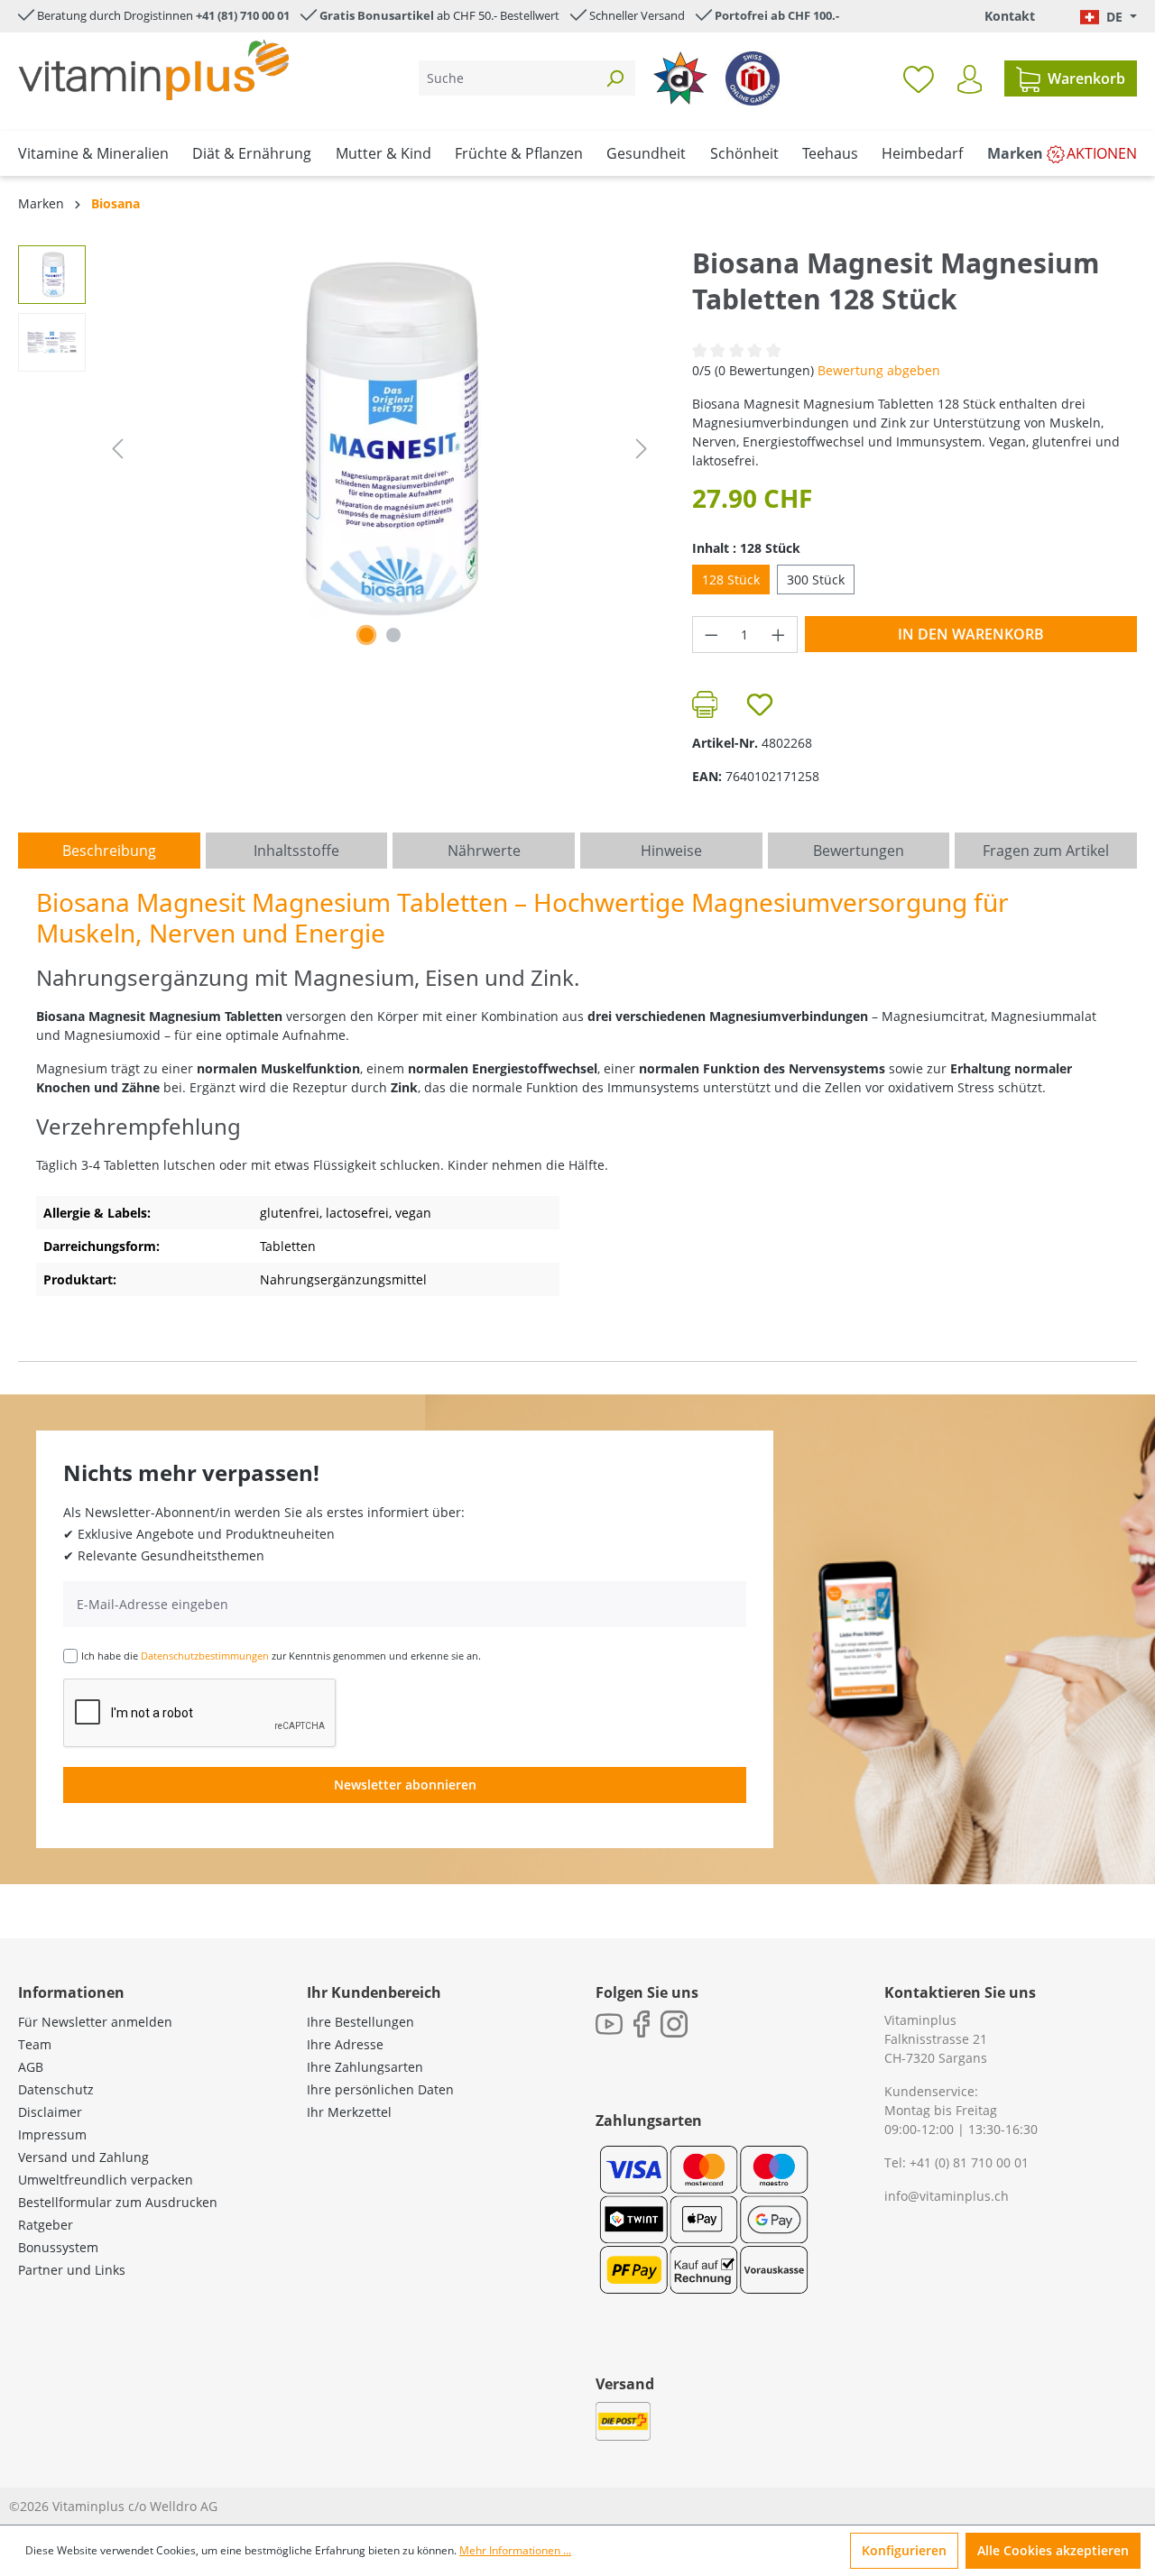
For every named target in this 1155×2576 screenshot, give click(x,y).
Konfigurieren (904, 2550)
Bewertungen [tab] (859, 851)
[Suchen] (614, 78)
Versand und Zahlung (83, 2157)
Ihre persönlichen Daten (380, 2089)
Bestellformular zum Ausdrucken (118, 2202)
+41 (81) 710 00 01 (243, 15)
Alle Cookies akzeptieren (1053, 2550)
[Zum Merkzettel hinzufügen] (760, 704)
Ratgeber (46, 2225)
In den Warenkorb (971, 634)
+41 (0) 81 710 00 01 (969, 2162)
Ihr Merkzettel (349, 2112)
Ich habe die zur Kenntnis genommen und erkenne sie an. (281, 1656)
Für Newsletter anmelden (95, 2022)
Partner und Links (72, 2270)
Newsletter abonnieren (405, 1785)
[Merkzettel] (919, 78)
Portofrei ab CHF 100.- (777, 15)
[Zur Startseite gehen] (153, 70)
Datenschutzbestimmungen (205, 1656)
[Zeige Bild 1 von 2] (366, 635)
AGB (31, 2067)
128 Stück (731, 580)
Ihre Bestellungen (360, 2022)
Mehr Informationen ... (515, 2550)
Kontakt (1010, 16)
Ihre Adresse (345, 2044)
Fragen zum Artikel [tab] (1046, 851)
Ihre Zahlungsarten (365, 2067)
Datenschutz (56, 2089)
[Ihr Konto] (970, 79)
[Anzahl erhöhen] (779, 635)
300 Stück (816, 580)
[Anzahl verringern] (711, 635)
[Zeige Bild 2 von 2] (393, 635)
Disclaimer (50, 2112)
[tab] (109, 851)
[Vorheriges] (117, 449)
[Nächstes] (642, 449)
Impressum (52, 2134)
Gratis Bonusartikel (377, 15)
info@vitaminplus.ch (947, 2196)
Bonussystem (58, 2247)
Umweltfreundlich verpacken (106, 2180)
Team (35, 2044)
